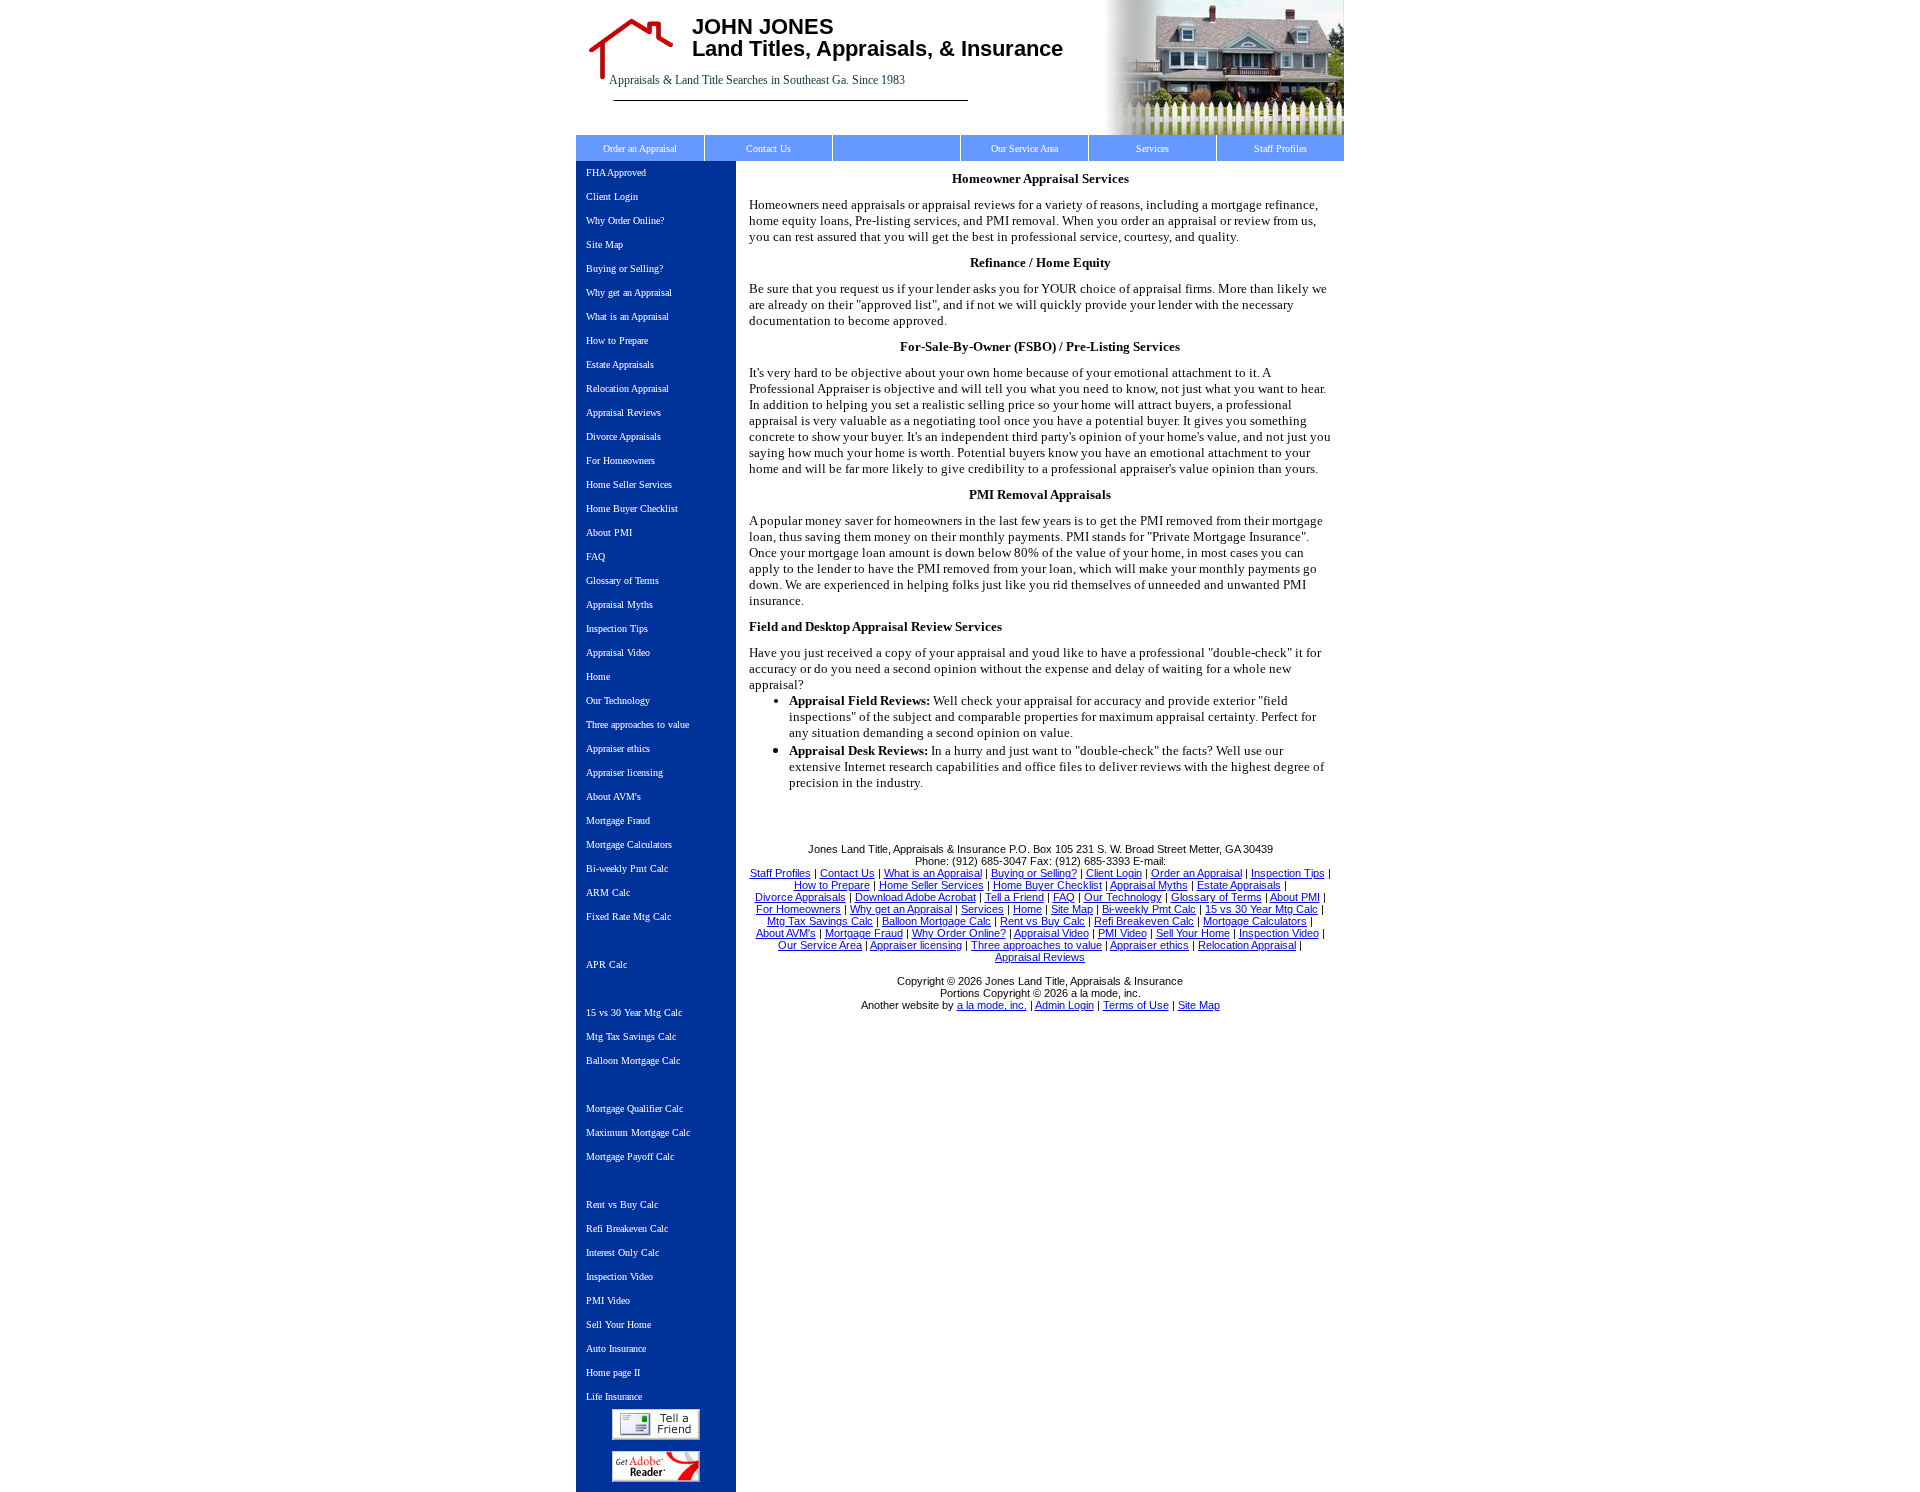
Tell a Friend (656, 1424)
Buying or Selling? (624, 268)
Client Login (612, 196)
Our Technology (618, 700)
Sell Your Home (618, 1324)
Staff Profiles (1280, 148)
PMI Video (608, 1300)
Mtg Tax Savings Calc (631, 1036)
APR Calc (606, 964)
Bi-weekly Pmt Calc (627, 868)
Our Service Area (1024, 148)
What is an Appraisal (627, 316)
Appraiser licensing (624, 772)
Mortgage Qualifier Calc (634, 1108)
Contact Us (768, 148)
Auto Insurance (616, 1348)
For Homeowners (620, 460)
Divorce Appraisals (623, 436)
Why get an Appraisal (629, 292)
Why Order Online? (625, 220)
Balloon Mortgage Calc (633, 1060)
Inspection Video (619, 1276)
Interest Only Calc (622, 1252)
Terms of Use (1136, 1005)
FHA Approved (616, 172)
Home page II (613, 1372)
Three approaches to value (637, 724)
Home (598, 676)
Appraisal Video (618, 652)
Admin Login (1064, 1005)
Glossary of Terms (622, 580)
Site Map (604, 244)
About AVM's (613, 796)
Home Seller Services (629, 484)
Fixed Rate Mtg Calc (628, 916)
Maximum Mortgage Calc (638, 1132)
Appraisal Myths (619, 604)
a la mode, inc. (992, 1005)
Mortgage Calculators (629, 844)
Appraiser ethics (618, 748)
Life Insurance (614, 1396)
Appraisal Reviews (623, 412)
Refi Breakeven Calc (627, 1228)
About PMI (609, 532)
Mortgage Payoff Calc (630, 1156)
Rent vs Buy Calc (622, 1204)
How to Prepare (617, 340)
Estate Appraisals (620, 364)
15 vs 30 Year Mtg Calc (634, 1012)
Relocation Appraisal (627, 388)
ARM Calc (608, 892)
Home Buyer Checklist (632, 508)
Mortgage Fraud (618, 820)
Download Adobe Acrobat (656, 1466)
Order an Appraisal (640, 148)
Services (1152, 148)
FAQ (595, 556)
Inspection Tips (617, 628)
